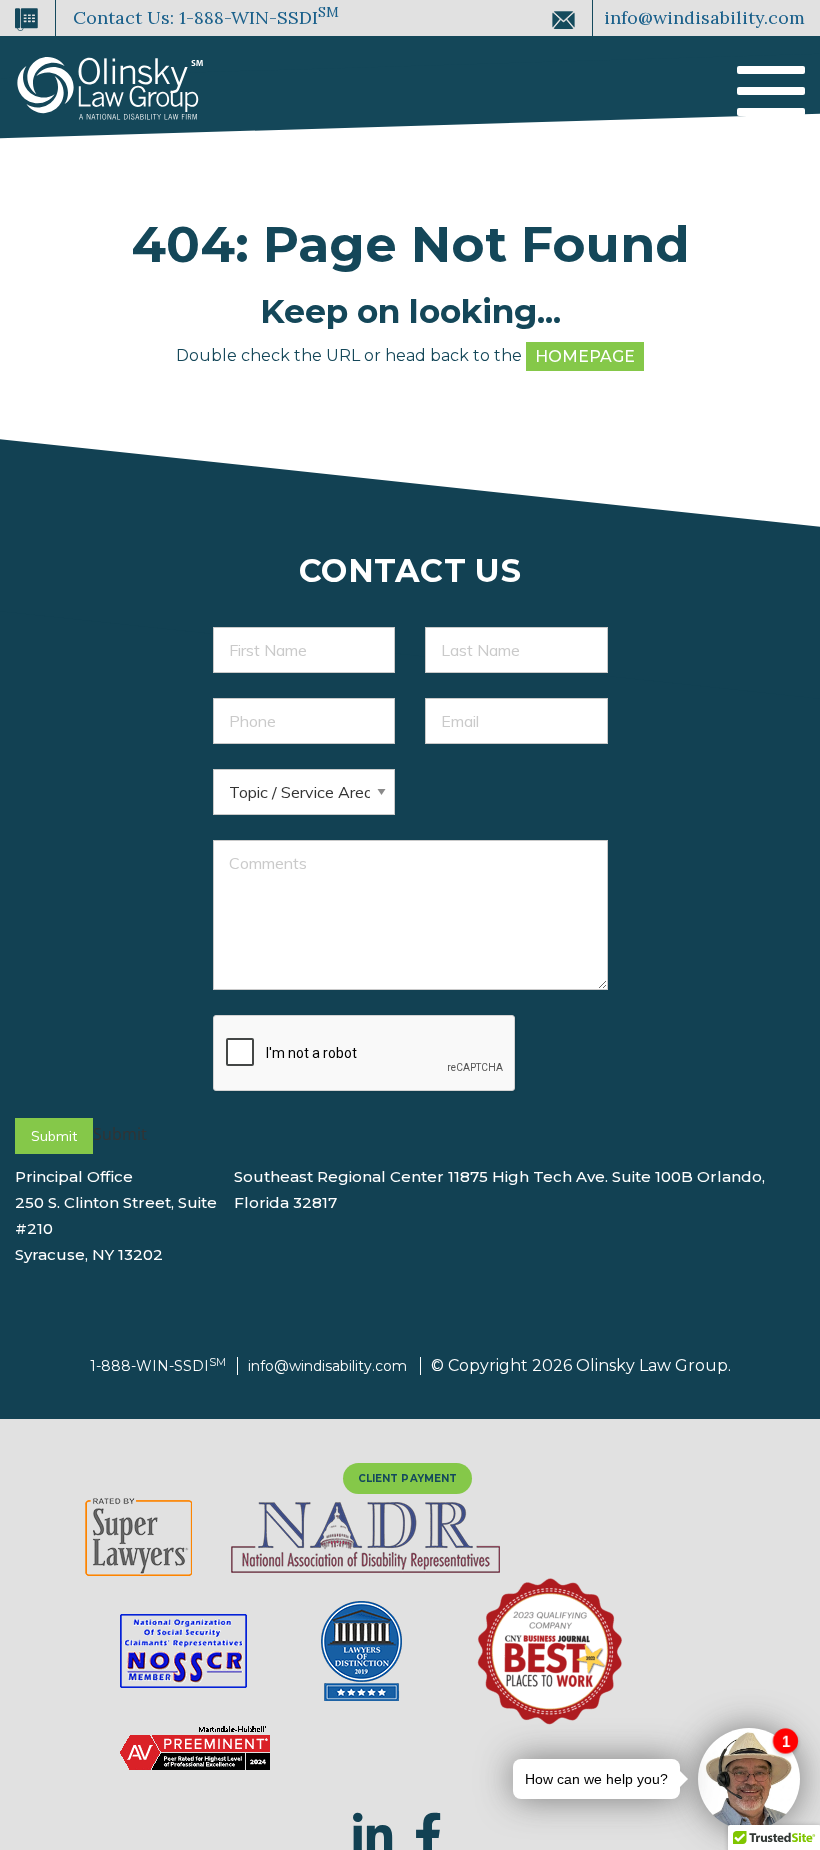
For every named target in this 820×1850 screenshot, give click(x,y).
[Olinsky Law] (110, 78)
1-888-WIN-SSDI (158, 1366)
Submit (54, 1136)
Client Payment (407, 1478)
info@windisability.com (702, 17)
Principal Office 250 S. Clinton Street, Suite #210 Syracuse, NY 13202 (116, 1215)
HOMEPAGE (585, 356)
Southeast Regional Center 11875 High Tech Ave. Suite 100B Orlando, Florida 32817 (499, 1189)
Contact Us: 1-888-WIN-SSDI (203, 16)
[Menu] (771, 93)
